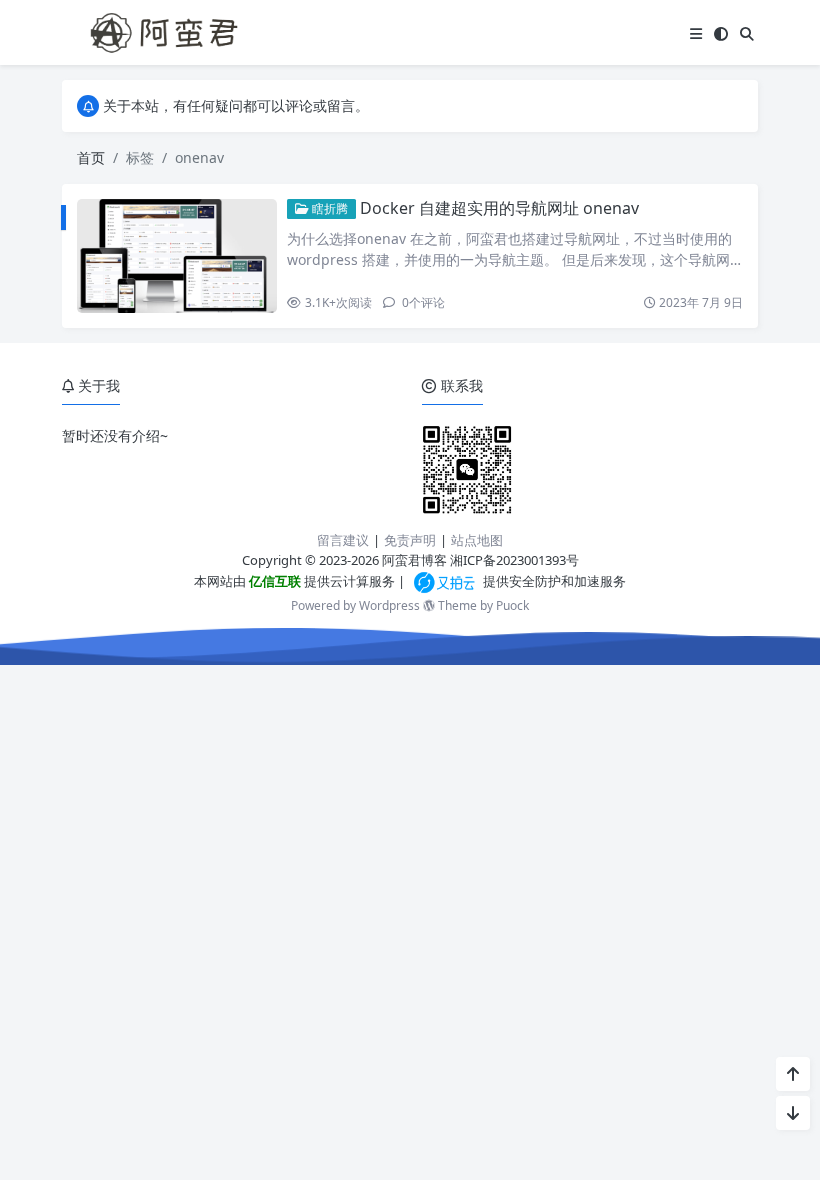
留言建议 (343, 540)
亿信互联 (273, 581)
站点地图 (477, 540)
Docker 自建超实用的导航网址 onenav (499, 208)
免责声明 (410, 540)
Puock (512, 605)
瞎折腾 (328, 208)
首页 (91, 157)
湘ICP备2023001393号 (514, 560)
